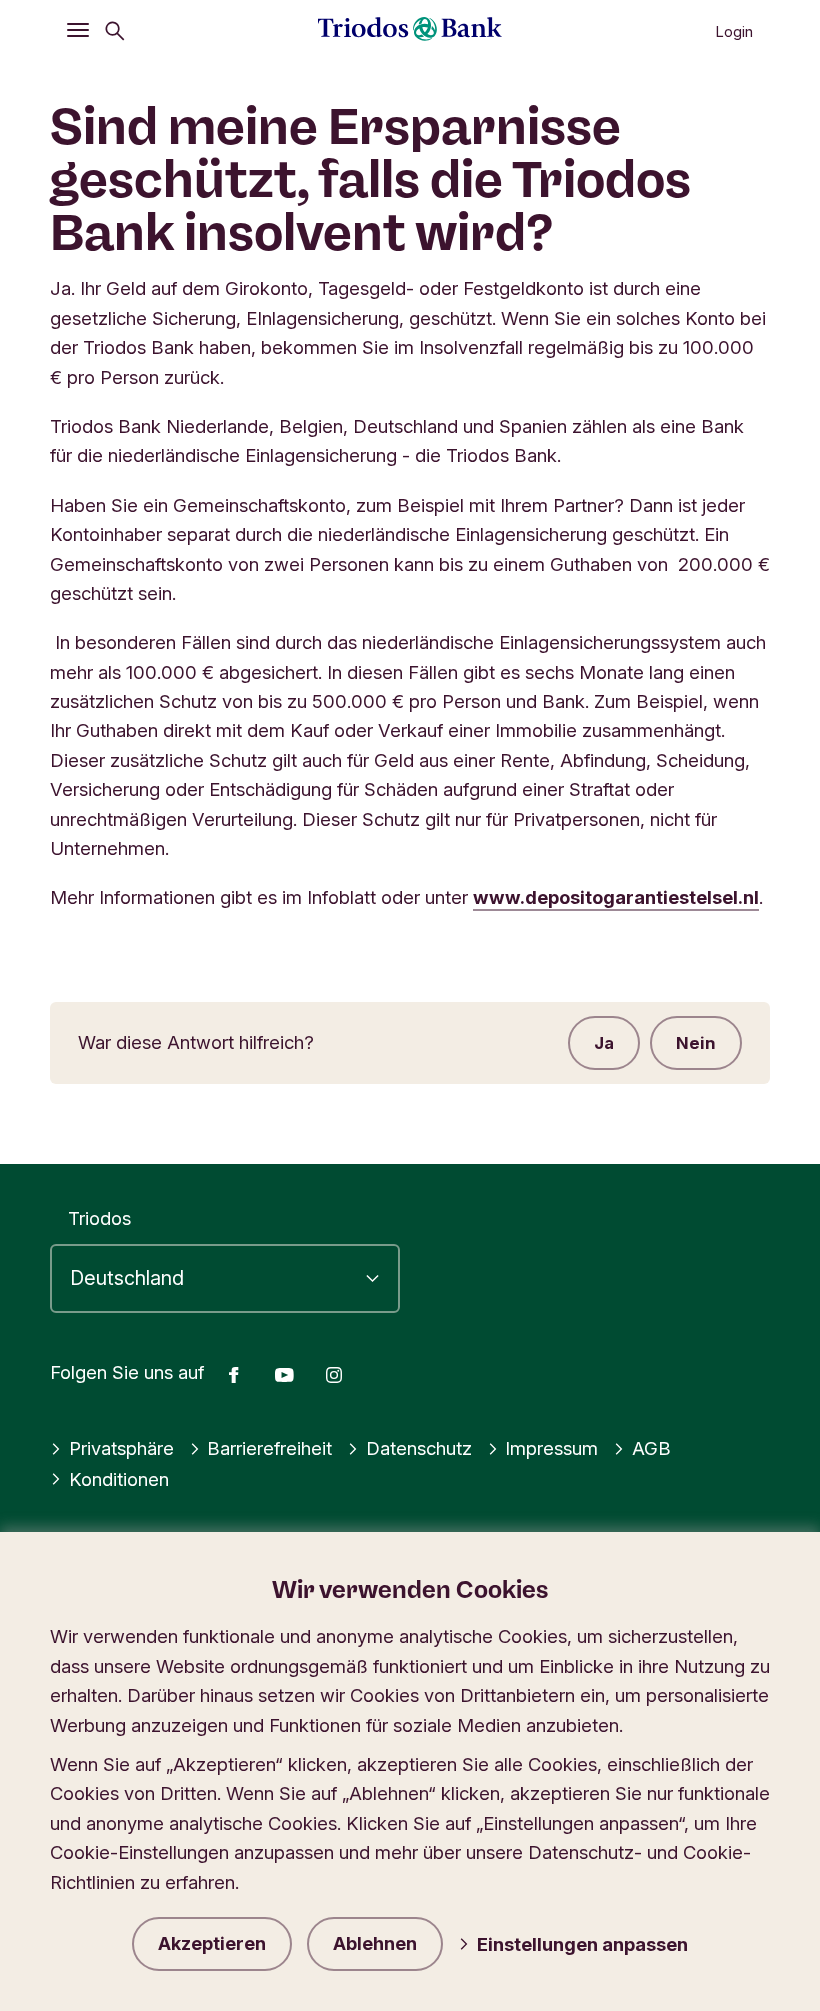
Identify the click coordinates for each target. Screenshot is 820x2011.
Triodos (99, 1218)
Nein (696, 1043)
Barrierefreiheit (269, 1448)
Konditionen (119, 1479)
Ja (604, 1043)
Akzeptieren (212, 1943)
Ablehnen (375, 1943)
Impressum (551, 1448)
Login (734, 32)
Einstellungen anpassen (582, 1944)
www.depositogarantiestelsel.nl (616, 897)
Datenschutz (419, 1448)
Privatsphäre (121, 1448)
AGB (651, 1448)
